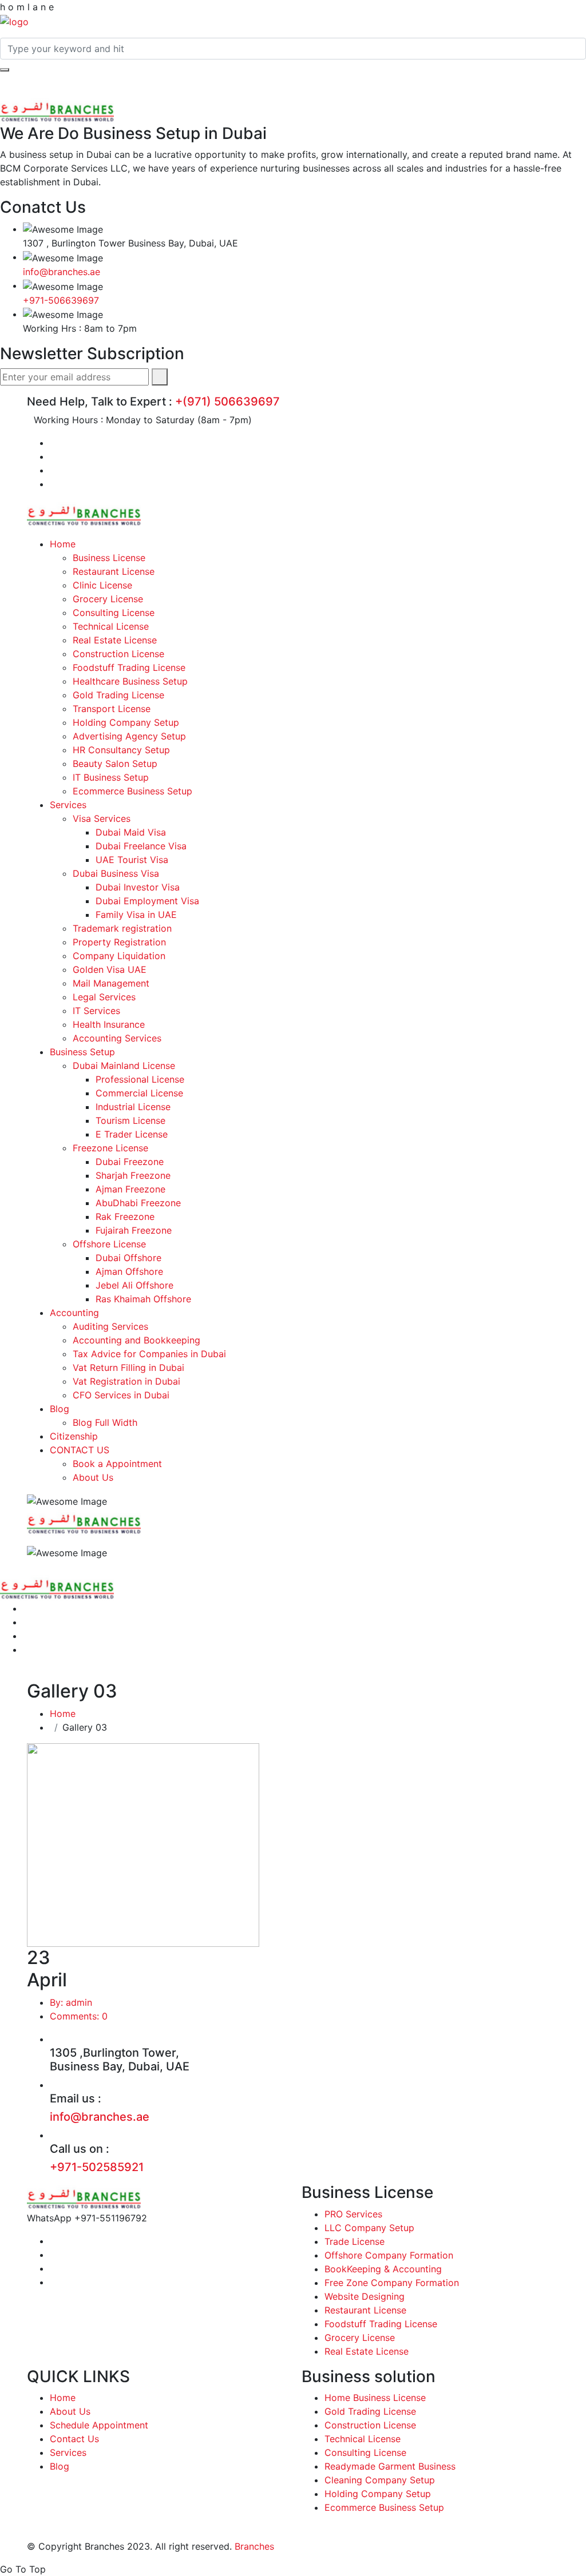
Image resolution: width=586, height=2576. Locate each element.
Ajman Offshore (129, 1271)
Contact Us (74, 2439)
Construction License (118, 654)
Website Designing (365, 2296)
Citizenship (74, 1436)
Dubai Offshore (128, 1258)
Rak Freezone (125, 1217)
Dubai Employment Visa (147, 901)
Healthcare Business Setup (130, 681)
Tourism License (130, 1120)
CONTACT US (80, 1450)
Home (63, 544)
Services (68, 805)
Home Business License (375, 2398)
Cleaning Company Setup (380, 2480)
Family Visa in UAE (136, 915)
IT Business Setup (111, 777)
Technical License (111, 626)
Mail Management (111, 983)
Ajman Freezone (130, 1189)
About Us (93, 1477)
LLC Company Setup (369, 2228)
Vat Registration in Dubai (126, 1381)
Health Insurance (109, 1024)
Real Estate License (115, 640)
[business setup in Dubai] (14, 21)
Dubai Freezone (130, 1162)
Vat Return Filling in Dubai (128, 1367)
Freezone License (110, 1148)
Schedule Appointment (99, 2425)
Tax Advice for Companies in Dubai (149, 1354)
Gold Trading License (118, 695)
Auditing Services (110, 1326)
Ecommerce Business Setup (132, 791)
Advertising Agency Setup (129, 736)
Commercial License (139, 1093)
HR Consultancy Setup (121, 750)
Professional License (140, 1079)
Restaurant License (114, 571)
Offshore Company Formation (389, 2255)
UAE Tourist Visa (132, 860)
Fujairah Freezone (134, 1230)
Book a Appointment (117, 1464)
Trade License (355, 2241)
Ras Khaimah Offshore (143, 1299)
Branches (254, 2546)
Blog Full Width (105, 1422)
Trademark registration (122, 928)
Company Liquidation (119, 956)
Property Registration (119, 942)
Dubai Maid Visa (131, 832)
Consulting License (114, 613)
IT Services (96, 1011)
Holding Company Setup (126, 722)
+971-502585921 (97, 2167)
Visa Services (102, 818)
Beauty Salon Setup (115, 764)
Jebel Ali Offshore (134, 1285)
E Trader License (132, 1134)
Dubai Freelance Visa (141, 846)
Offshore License (109, 1244)
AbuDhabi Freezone (138, 1203)
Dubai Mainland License (124, 1066)
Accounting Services (117, 1038)
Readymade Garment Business (390, 2466)
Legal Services (104, 997)
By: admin (71, 2002)
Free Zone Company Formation (392, 2283)
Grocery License (108, 599)
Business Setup (82, 1052)
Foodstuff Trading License (129, 667)
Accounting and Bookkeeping (136, 1340)
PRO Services (353, 2214)
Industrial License (133, 1107)
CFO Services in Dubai (121, 1395)
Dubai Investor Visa (138, 887)
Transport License (112, 709)
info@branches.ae (62, 272)
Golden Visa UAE (110, 969)
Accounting (74, 1313)
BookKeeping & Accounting (383, 2269)
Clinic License (102, 585)
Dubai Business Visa (116, 873)
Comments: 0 (79, 2016)
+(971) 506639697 (227, 401)
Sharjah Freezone (133, 1175)
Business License (109, 558)
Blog (60, 1409)
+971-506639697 (61, 300)
